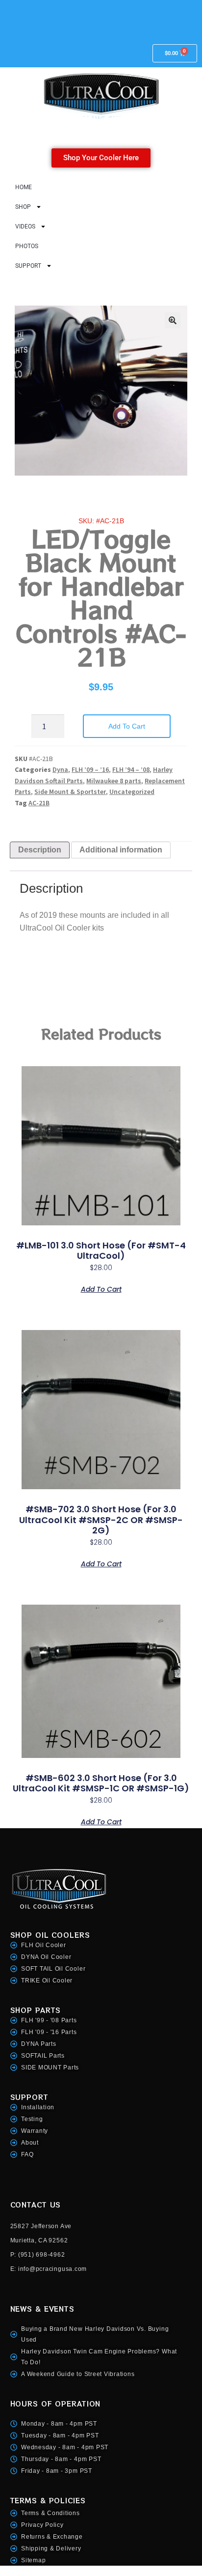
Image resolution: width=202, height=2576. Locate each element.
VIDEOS (25, 226)
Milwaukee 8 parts (114, 781)
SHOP (23, 207)
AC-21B (39, 803)
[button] (173, 320)
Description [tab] (40, 850)
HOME (24, 187)
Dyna (60, 769)
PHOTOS (27, 246)
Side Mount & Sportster (70, 792)
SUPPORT (28, 266)
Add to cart (127, 726)
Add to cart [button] (101, 1288)
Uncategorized (132, 792)
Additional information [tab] (121, 850)
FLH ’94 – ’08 (131, 769)
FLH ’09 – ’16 (90, 769)
